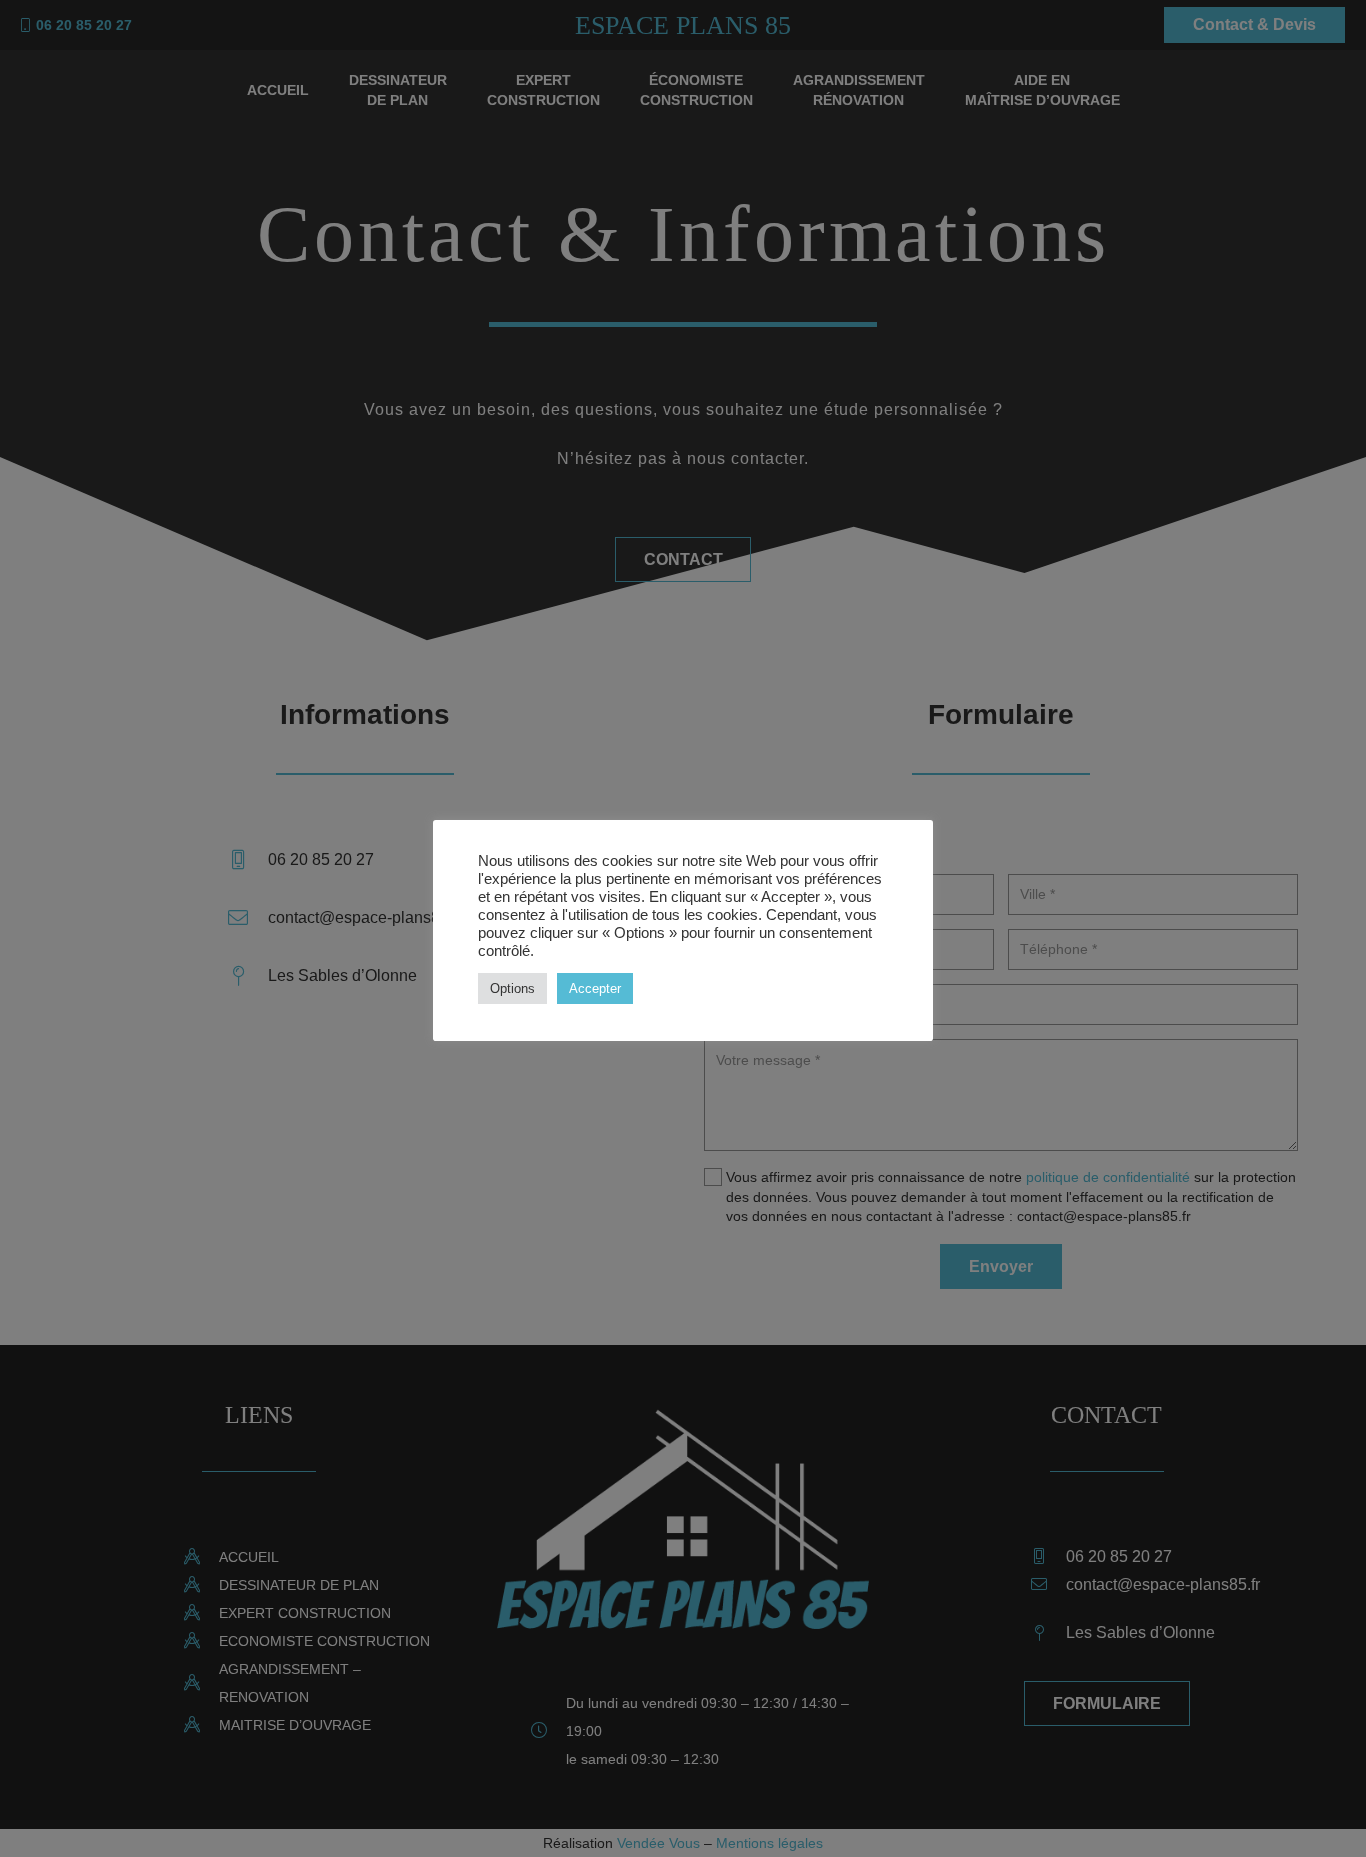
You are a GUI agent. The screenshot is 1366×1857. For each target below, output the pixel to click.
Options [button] (512, 988)
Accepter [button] (595, 988)
